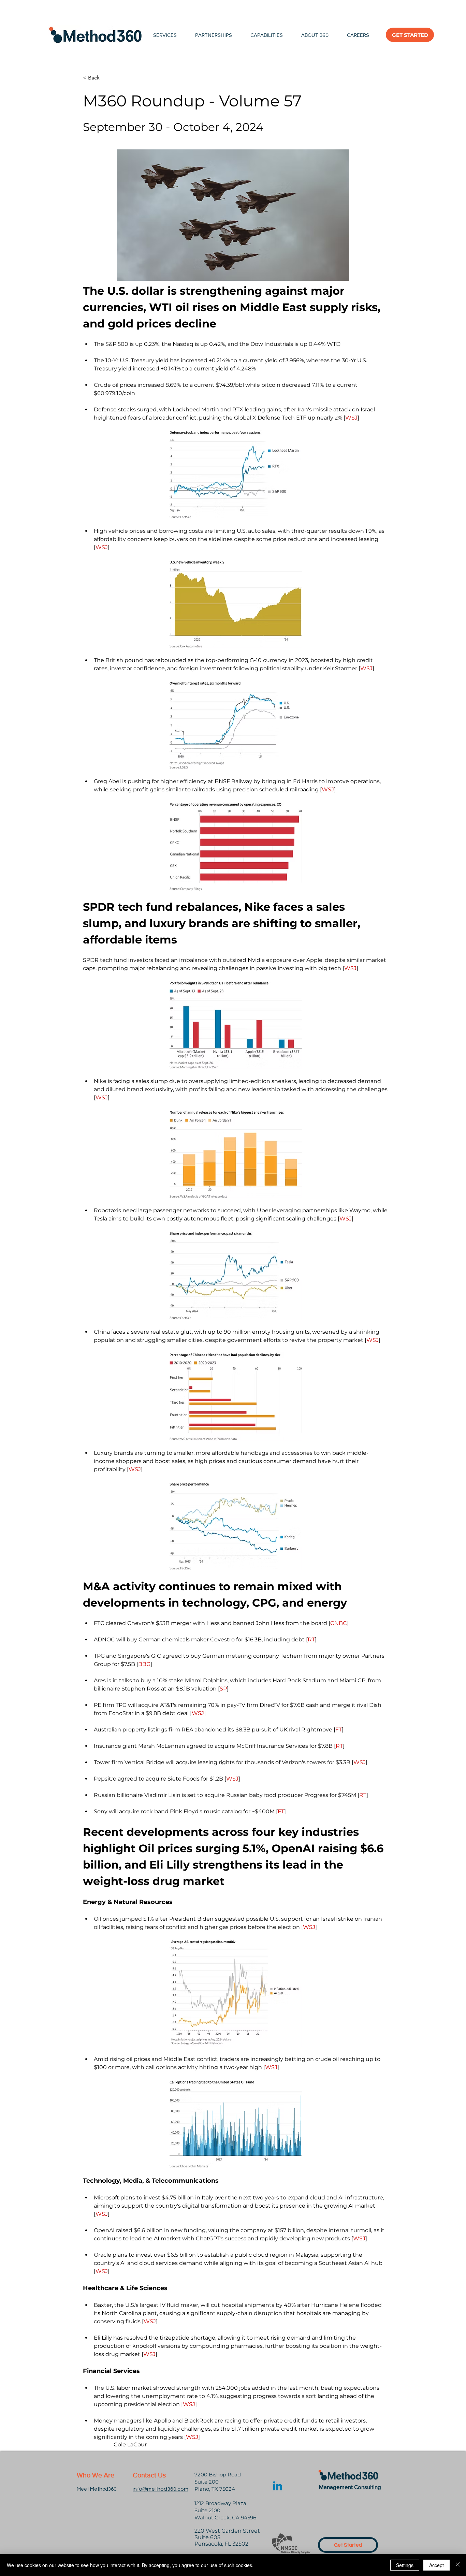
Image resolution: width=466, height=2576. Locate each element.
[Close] (458, 2565)
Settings (405, 2565)
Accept (436, 2565)
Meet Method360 (97, 2489)
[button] (267, 35)
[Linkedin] (278, 2487)
